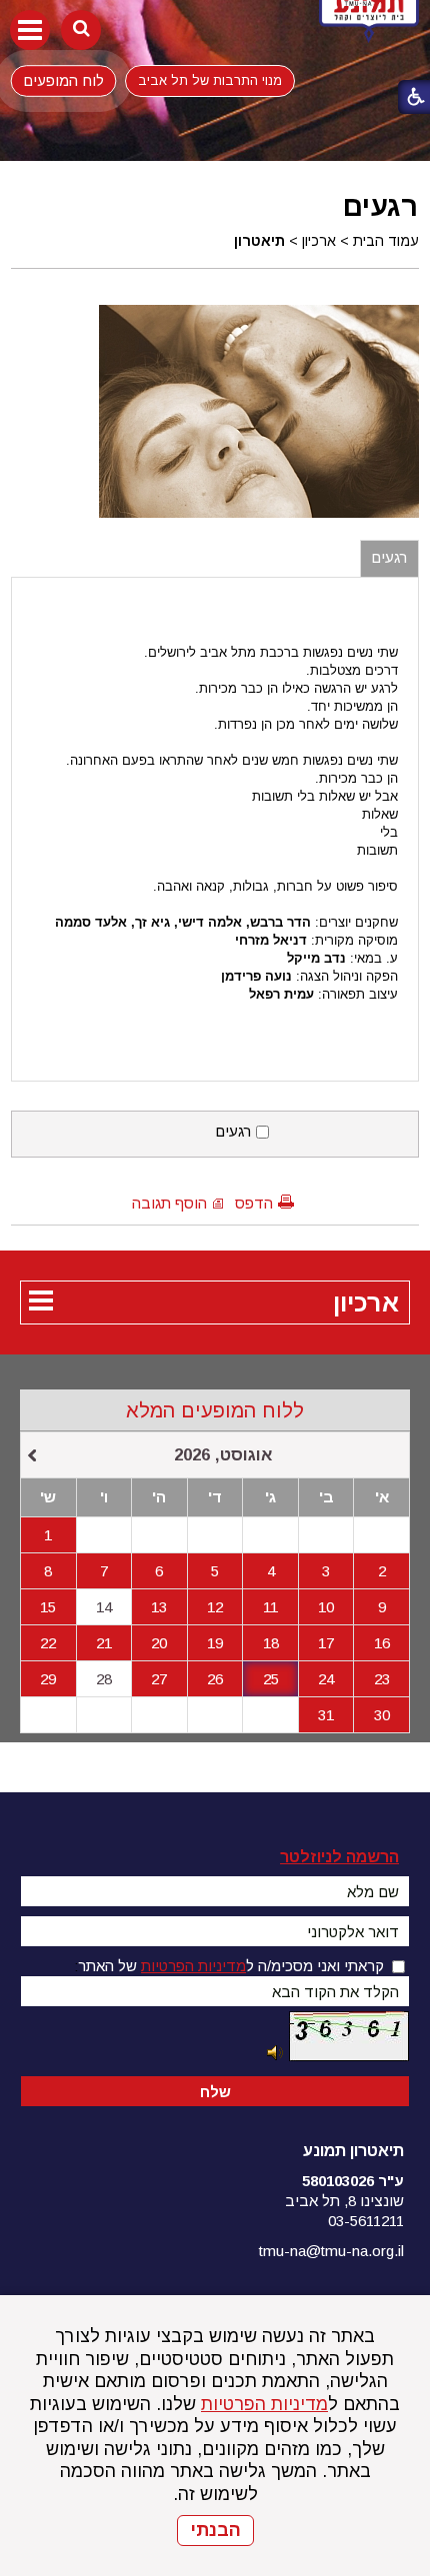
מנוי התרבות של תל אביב (210, 80)
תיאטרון (259, 241)
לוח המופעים (63, 80)
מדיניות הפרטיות (264, 2404)
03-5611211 (366, 2221)
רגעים (381, 206)
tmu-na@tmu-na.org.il (331, 2251)
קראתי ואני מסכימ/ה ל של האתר (231, 1966)
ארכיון (319, 241)
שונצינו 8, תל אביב (344, 2201)
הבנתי (215, 2530)
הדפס (254, 1203)
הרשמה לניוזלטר (339, 1857)
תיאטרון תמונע (353, 2151)
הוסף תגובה (169, 1203)
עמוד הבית (386, 241)
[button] (30, 30)
